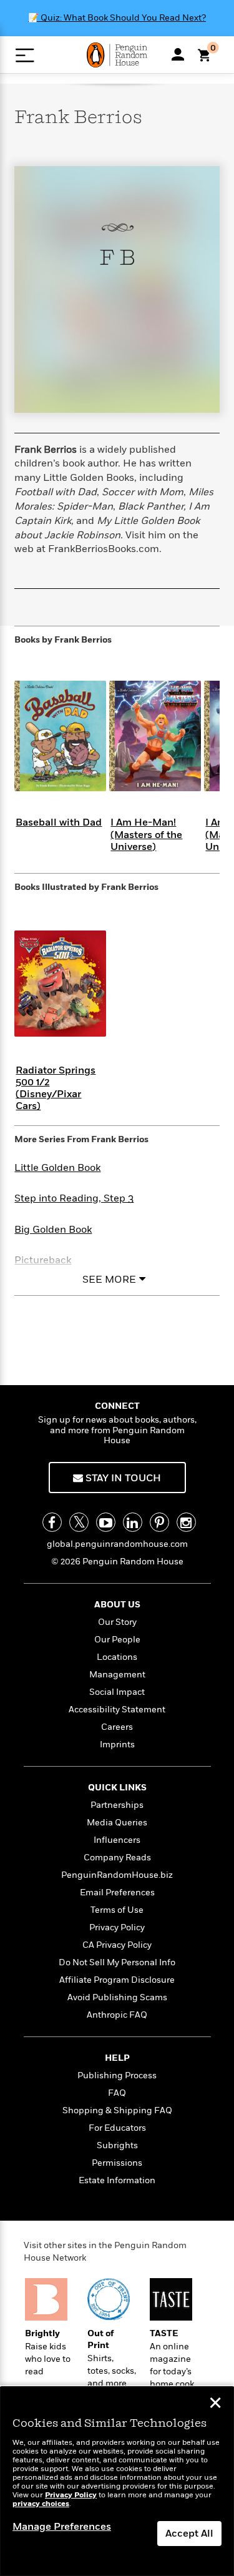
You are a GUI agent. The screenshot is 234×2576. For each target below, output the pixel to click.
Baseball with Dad (59, 822)
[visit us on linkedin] (133, 1522)
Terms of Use (117, 1910)
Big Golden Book (53, 1230)
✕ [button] (215, 2404)
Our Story (117, 1622)
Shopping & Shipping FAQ (117, 2110)
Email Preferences (117, 1893)
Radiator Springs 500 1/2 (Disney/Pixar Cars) (56, 1088)
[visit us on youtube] (106, 1522)
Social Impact (117, 1692)
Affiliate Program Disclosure (117, 1980)
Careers (117, 1727)
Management (117, 1675)
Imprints (117, 1744)
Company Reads (117, 1858)
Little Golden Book (57, 1168)
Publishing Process (117, 2075)
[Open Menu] (25, 55)
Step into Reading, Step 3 (74, 1198)
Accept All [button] (189, 2534)
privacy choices (41, 2504)
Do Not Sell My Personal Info (117, 1962)
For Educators (117, 2128)
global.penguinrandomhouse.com (117, 1544)
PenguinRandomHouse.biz (117, 1875)
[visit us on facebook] (52, 1522)
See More (109, 1280)
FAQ (117, 2093)
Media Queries (117, 1823)
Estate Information (117, 2180)
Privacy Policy (117, 1927)
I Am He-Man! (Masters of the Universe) (146, 834)
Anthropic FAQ (117, 2015)
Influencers (117, 1840)
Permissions (117, 2163)
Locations (117, 1657)
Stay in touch (122, 1478)
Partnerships (117, 1805)
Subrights (117, 2145)
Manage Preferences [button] (62, 2527)
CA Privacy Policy (117, 1945)
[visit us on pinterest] (159, 1522)
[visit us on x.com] (79, 1522)
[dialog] (117, 2481)
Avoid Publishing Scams (117, 1997)
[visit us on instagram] (186, 1522)
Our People (117, 1640)
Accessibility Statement (117, 1710)
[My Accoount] (178, 54)
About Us (117, 1605)
